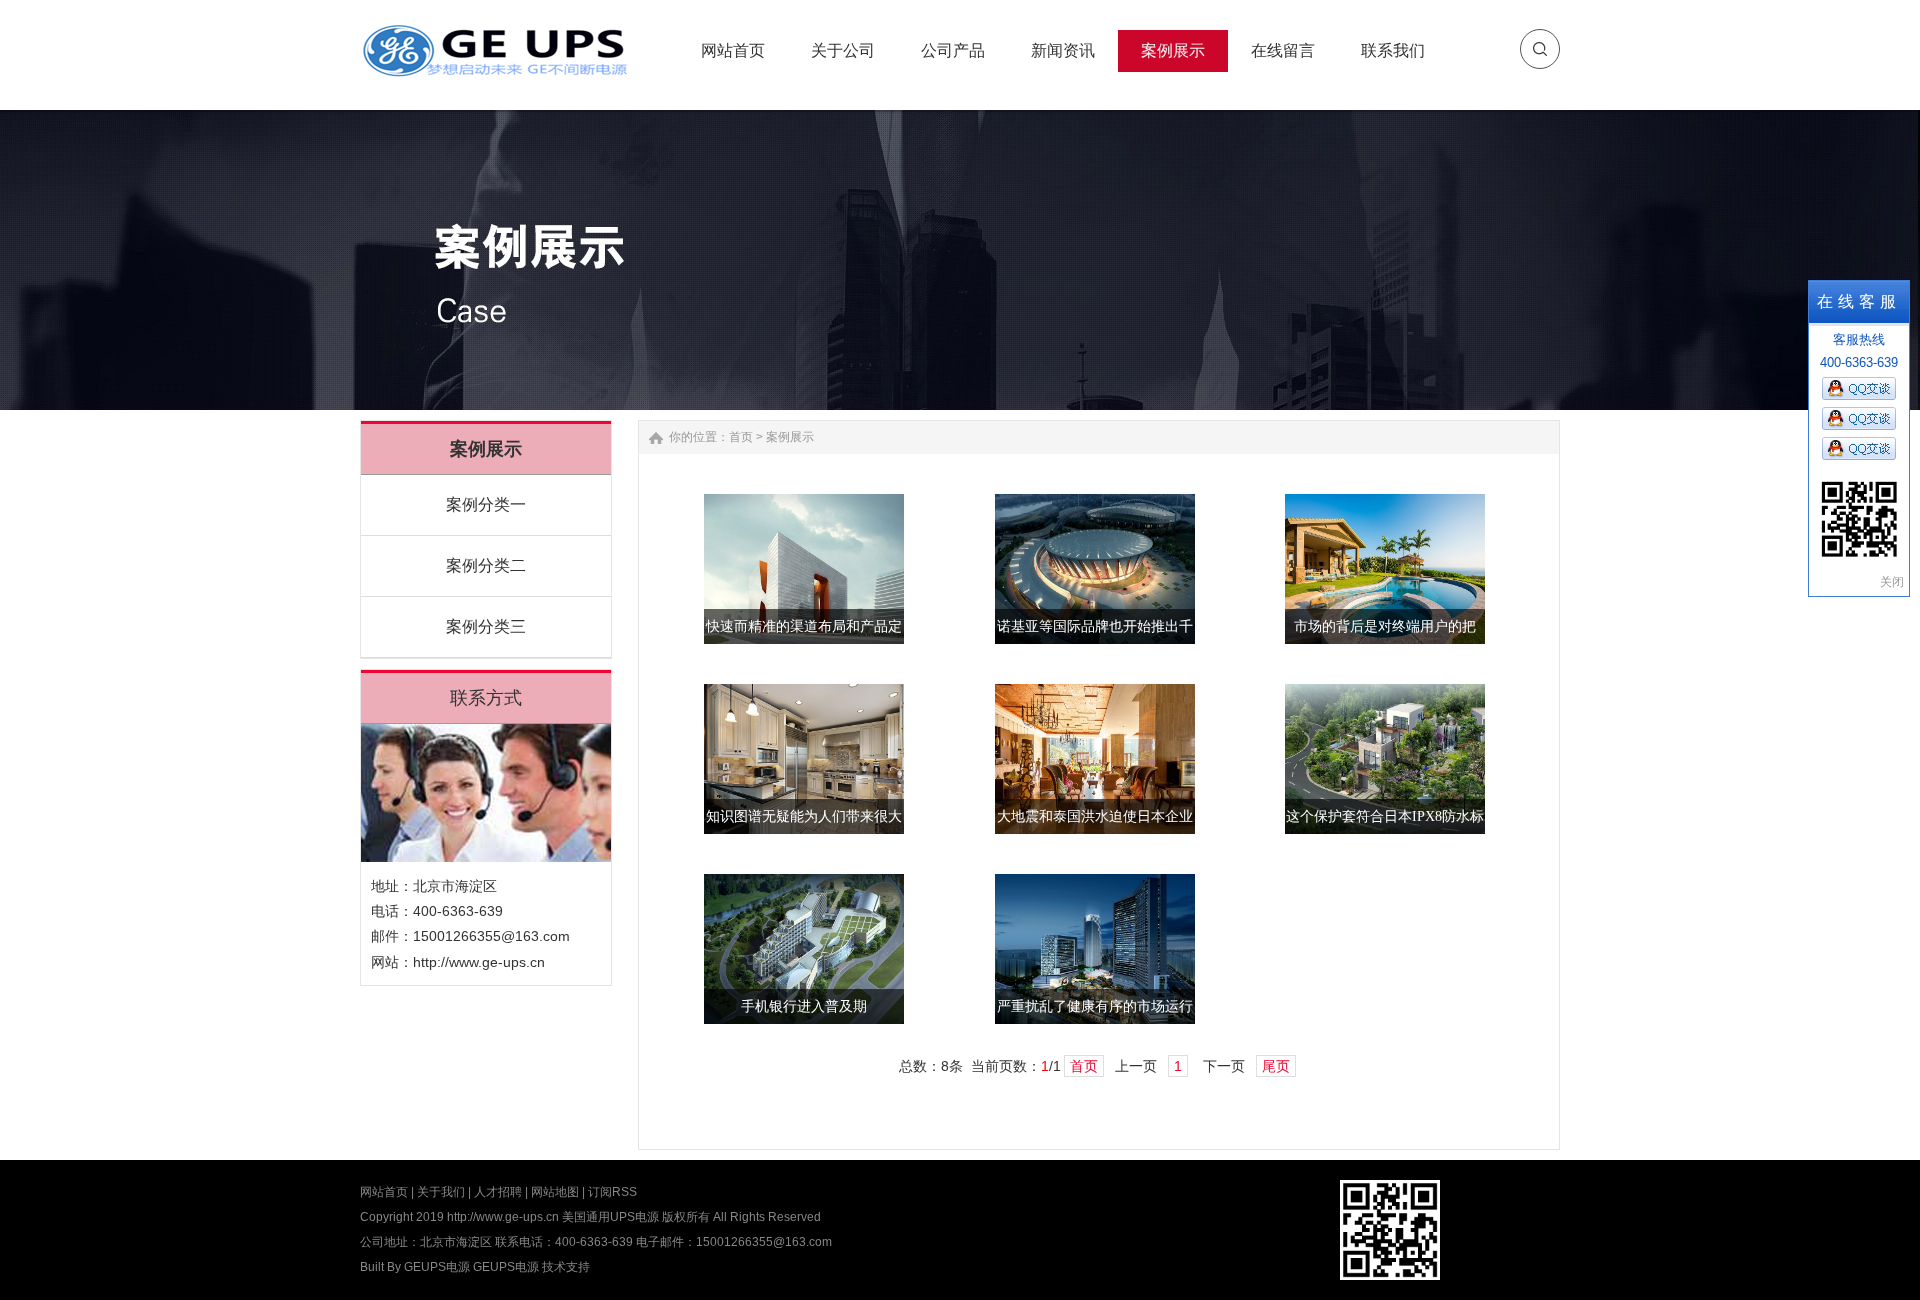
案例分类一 (486, 504)
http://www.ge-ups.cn (479, 962)
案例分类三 (486, 626)
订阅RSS (612, 1192)
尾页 (1276, 1066)
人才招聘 (498, 1192)
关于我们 (441, 1192)
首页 (741, 437)
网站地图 (555, 1192)
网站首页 (384, 1192)
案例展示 (790, 437)
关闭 (1892, 582)
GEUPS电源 (437, 1267)
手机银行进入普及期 (804, 1006)
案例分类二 (486, 565)
